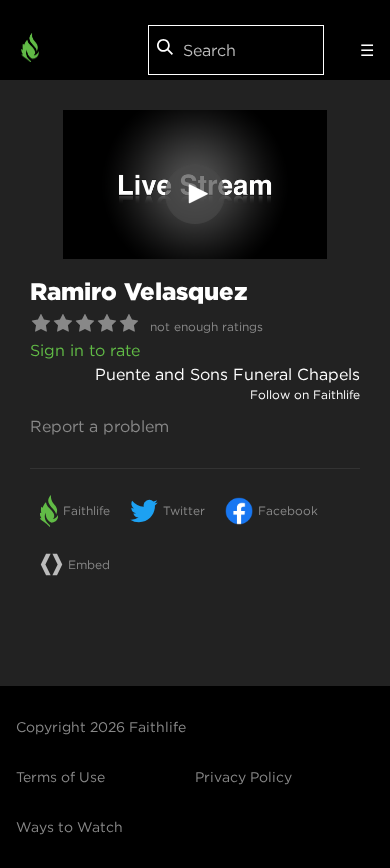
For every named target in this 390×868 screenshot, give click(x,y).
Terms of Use (60, 777)
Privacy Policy (243, 777)
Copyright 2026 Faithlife (101, 727)
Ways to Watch (69, 827)
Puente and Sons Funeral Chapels (227, 374)
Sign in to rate (85, 350)
